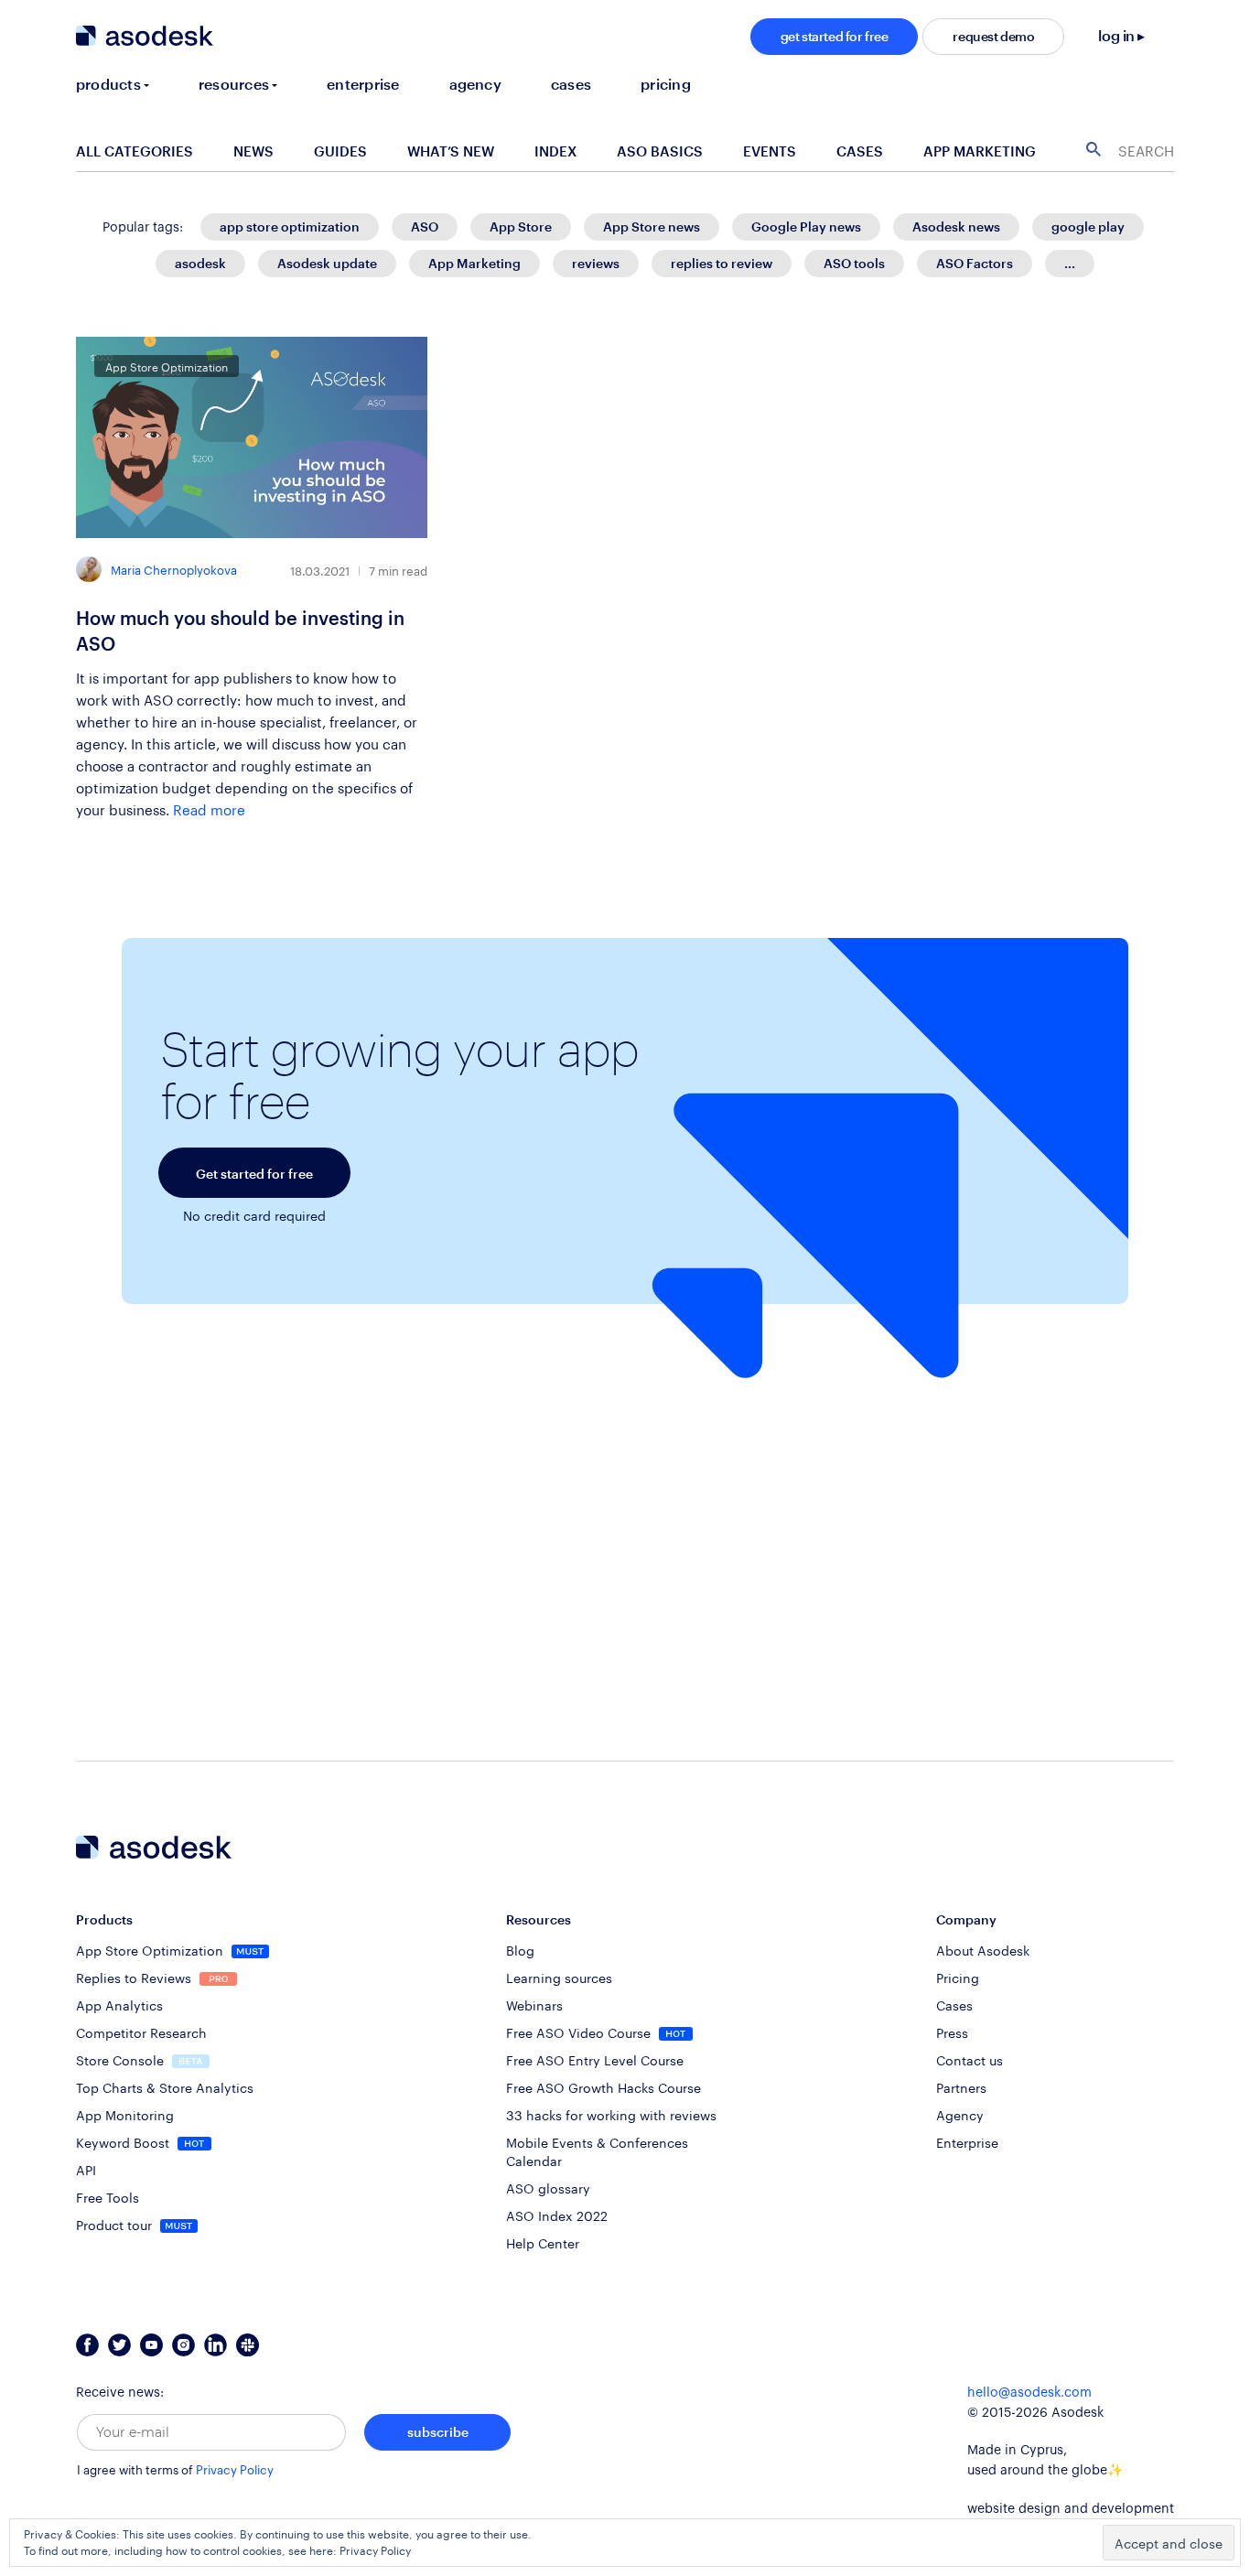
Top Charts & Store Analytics (165, 2086)
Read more (209, 808)
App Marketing (980, 151)
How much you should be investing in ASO (240, 631)
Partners (961, 2086)
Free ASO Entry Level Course (595, 2059)
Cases (860, 151)
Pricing (958, 1977)
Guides (340, 151)
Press (952, 2032)
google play (1088, 226)
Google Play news (806, 226)
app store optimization (290, 226)
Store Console (122, 2059)
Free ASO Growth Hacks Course (603, 2086)
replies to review (722, 263)
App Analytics (119, 2004)
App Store (521, 226)
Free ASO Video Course (580, 2032)
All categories (135, 151)
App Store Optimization (151, 1949)
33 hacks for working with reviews (611, 2114)
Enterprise (967, 2141)
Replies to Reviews (135, 1977)
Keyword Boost (124, 2141)
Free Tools (108, 2196)
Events (770, 151)
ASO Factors (975, 263)
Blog (520, 1949)
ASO (425, 226)
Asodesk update (327, 263)
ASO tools (854, 263)
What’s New (451, 151)
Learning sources (559, 1977)
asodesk (200, 263)
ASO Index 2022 (557, 2215)
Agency (960, 2114)
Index (555, 151)
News (253, 151)
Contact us (970, 2059)
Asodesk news (956, 226)
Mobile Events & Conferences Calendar (597, 2150)
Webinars (534, 2004)
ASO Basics (660, 151)
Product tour (116, 2224)
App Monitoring (125, 2114)
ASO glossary (548, 2187)
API (86, 2169)
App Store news (652, 226)
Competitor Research (141, 2032)
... (1070, 263)
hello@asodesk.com (1029, 2393)
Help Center (543, 2242)
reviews (596, 263)
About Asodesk (983, 1949)
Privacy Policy (235, 2470)
